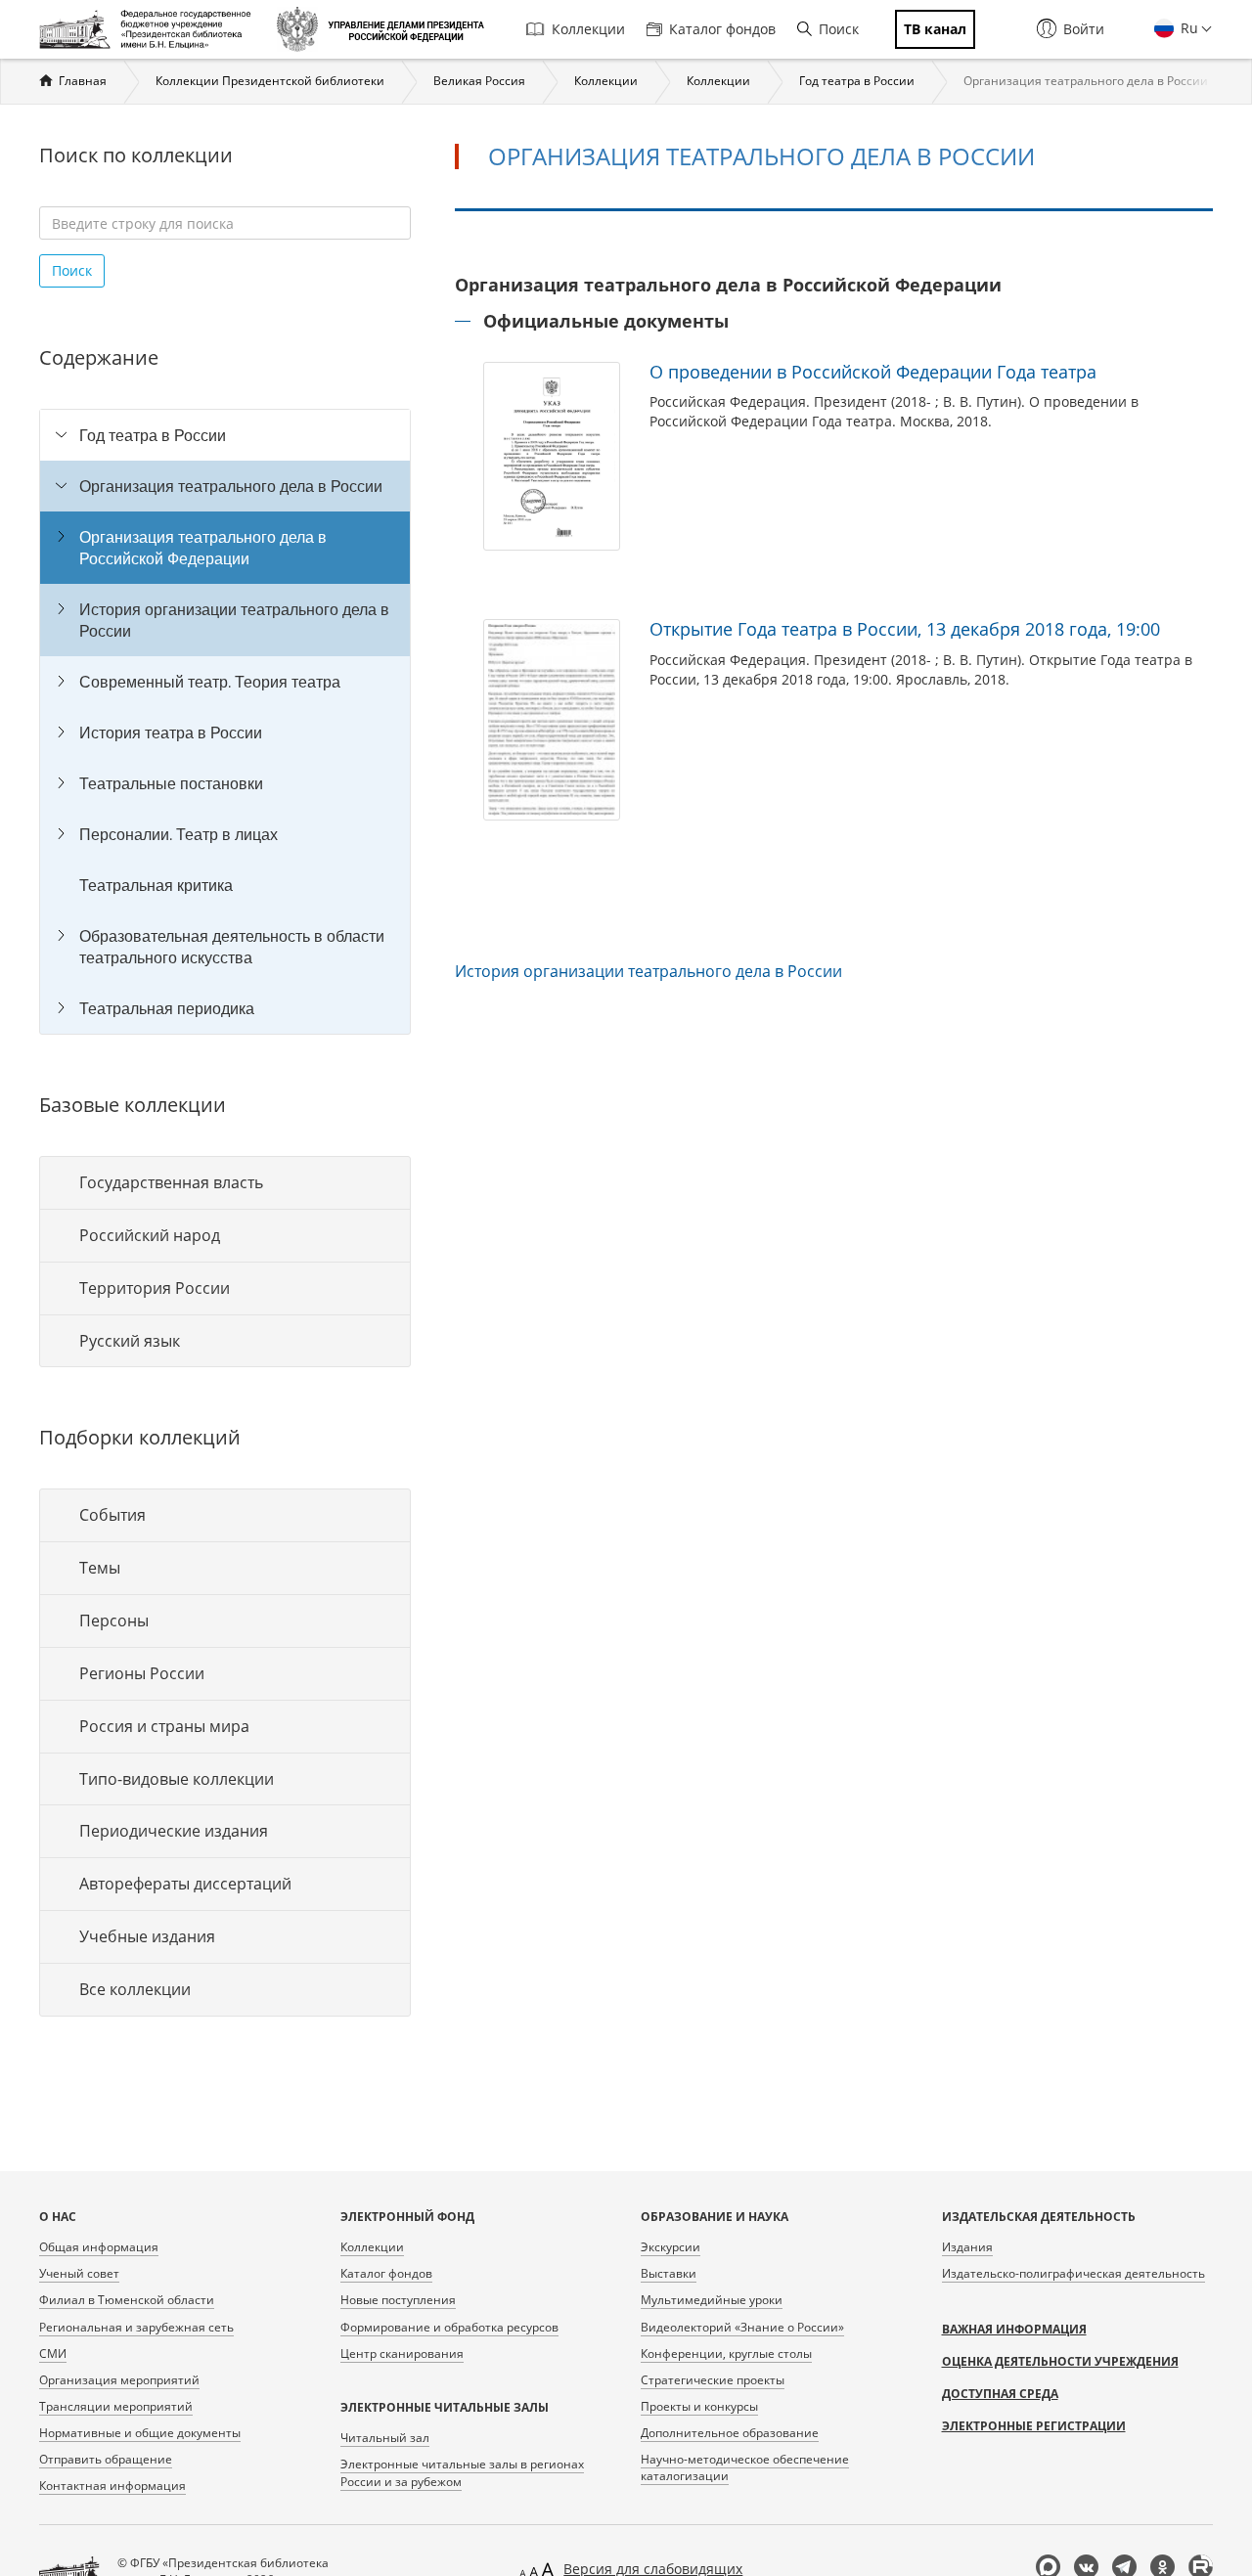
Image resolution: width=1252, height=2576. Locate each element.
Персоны (114, 1621)
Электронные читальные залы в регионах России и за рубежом (462, 2472)
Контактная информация (112, 2486)
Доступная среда (1000, 2394)
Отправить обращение (106, 2459)
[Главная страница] (150, 29)
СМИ (53, 2354)
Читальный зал (385, 2438)
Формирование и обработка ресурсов (449, 2327)
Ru (1187, 28)
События (112, 1515)
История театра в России (171, 733)
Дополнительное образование (730, 2433)
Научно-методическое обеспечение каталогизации (745, 2467)
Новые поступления (398, 2300)
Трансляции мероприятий (116, 2406)
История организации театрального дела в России (234, 620)
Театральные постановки (171, 783)
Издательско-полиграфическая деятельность (1073, 2273)
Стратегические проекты (713, 2380)
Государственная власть (171, 1182)
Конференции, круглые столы (726, 2354)
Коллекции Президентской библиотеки (270, 81)
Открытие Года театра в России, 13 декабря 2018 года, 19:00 (905, 629)
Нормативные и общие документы (140, 2433)
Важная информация (1014, 2329)
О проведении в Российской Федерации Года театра (873, 372)
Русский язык (130, 1341)
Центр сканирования (402, 2354)
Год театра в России (857, 81)
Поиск (839, 29)
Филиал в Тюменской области (127, 2300)
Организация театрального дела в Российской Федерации (203, 548)
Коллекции (588, 29)
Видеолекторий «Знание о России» (742, 2327)
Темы (100, 1568)
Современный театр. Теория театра (210, 682)
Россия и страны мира (164, 1726)
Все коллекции (135, 1989)
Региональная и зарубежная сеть (136, 2327)
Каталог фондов (722, 29)
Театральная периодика (167, 1008)
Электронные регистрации (1034, 2426)
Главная (83, 81)
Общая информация (99, 2247)
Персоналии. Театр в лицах (179, 834)
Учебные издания (147, 1936)
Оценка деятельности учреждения (1060, 2361)
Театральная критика (156, 885)
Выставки (669, 2273)
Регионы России (142, 1673)
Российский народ (150, 1235)
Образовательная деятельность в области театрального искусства (232, 947)
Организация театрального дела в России (231, 486)
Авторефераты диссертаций (185, 1884)
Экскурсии (671, 2247)
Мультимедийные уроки (712, 2300)
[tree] (225, 722)
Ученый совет (79, 2273)
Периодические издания (174, 1831)
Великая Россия (479, 81)
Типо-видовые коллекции (177, 1779)
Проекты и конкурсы (699, 2406)
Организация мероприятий (119, 2380)
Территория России (155, 1288)
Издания (967, 2247)
